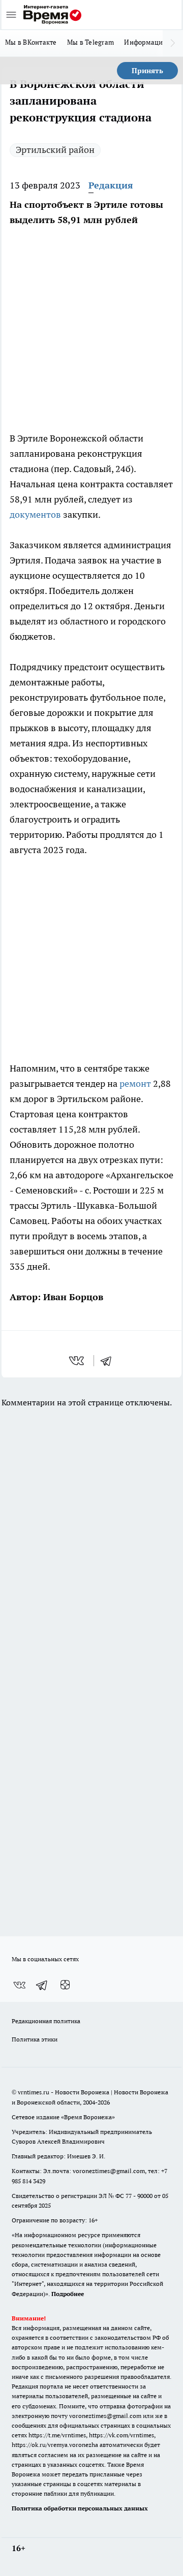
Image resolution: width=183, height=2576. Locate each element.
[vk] (78, 1361)
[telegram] (109, 1361)
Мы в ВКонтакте (31, 42)
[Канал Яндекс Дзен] (65, 1985)
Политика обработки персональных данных (80, 2508)
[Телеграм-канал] (42, 1985)
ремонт (135, 1083)
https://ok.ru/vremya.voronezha (55, 2445)
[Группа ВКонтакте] (19, 1985)
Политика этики (35, 2039)
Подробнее (68, 2294)
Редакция (111, 185)
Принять (147, 71)
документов (35, 514)
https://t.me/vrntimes (57, 2435)
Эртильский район (55, 150)
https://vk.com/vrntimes (121, 2435)
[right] (173, 43)
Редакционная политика (46, 2021)
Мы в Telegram (91, 42)
